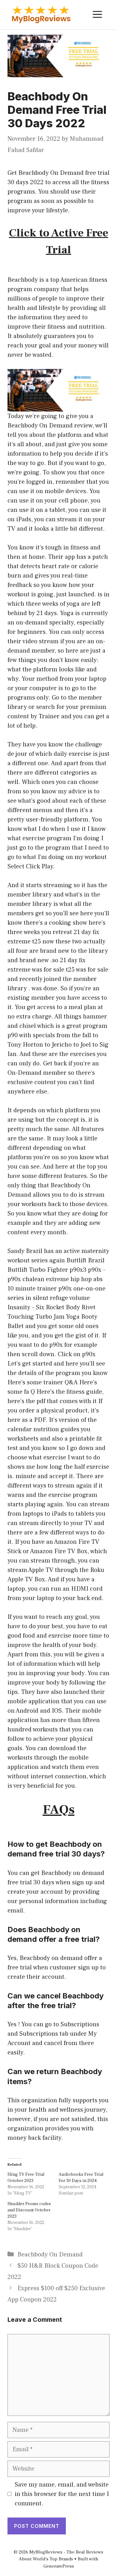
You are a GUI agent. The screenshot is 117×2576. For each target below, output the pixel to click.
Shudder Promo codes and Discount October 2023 (29, 2210)
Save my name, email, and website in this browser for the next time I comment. (62, 2494)
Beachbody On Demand (50, 2255)
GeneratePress (59, 2566)
